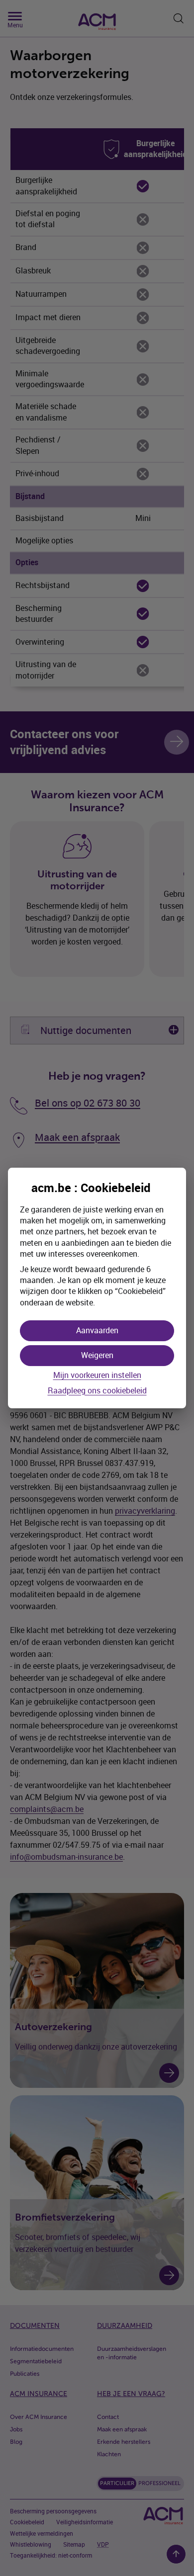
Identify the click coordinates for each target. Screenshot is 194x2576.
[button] (97, 1331)
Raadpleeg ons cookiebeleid (97, 1391)
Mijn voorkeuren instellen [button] (97, 1375)
